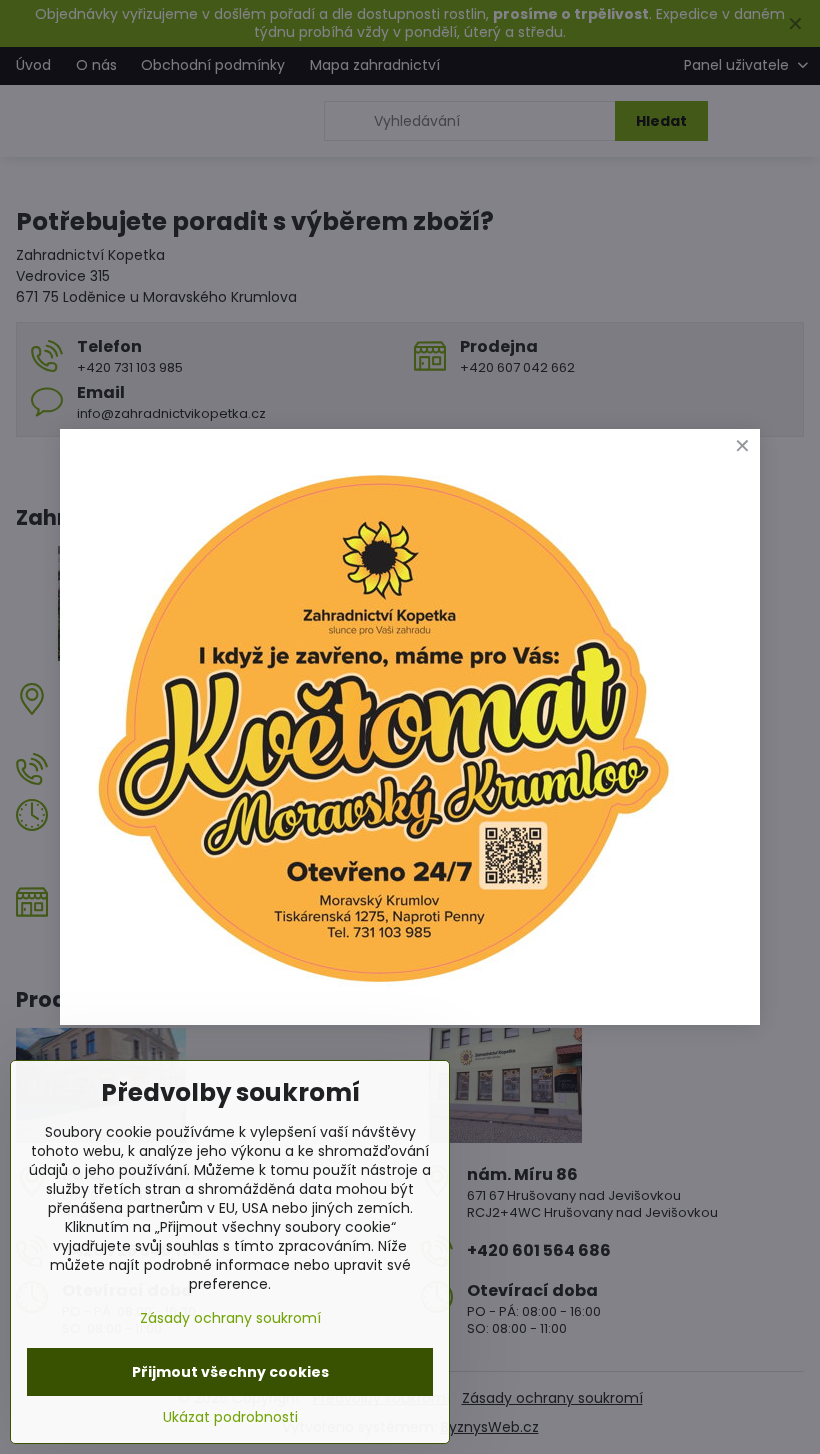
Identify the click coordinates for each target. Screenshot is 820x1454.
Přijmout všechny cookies (230, 1372)
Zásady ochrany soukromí (230, 1318)
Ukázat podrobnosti (230, 1417)
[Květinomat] (382, 992)
